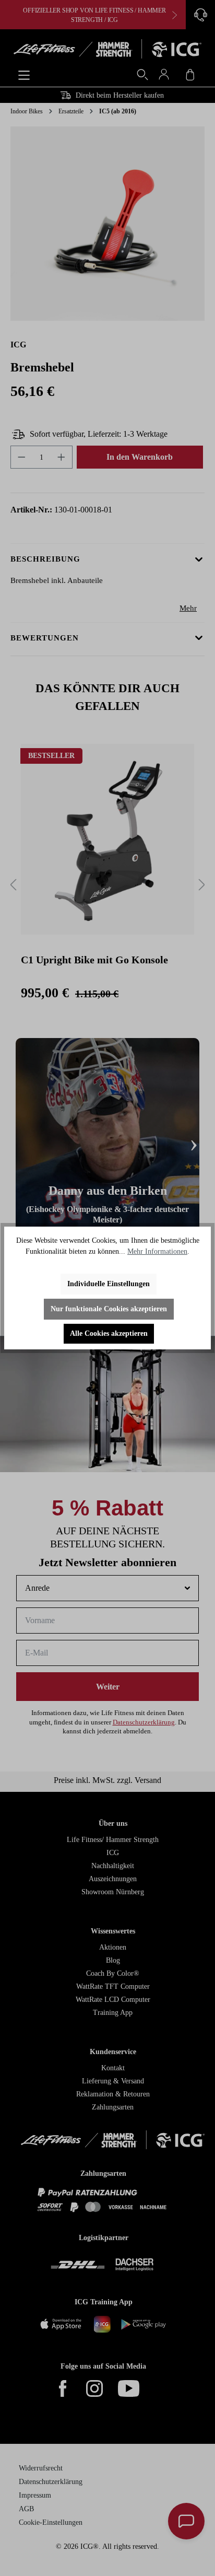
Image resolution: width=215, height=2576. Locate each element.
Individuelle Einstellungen (109, 1284)
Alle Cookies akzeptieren (109, 1333)
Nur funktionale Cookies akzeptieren (109, 1309)
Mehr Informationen (157, 1251)
